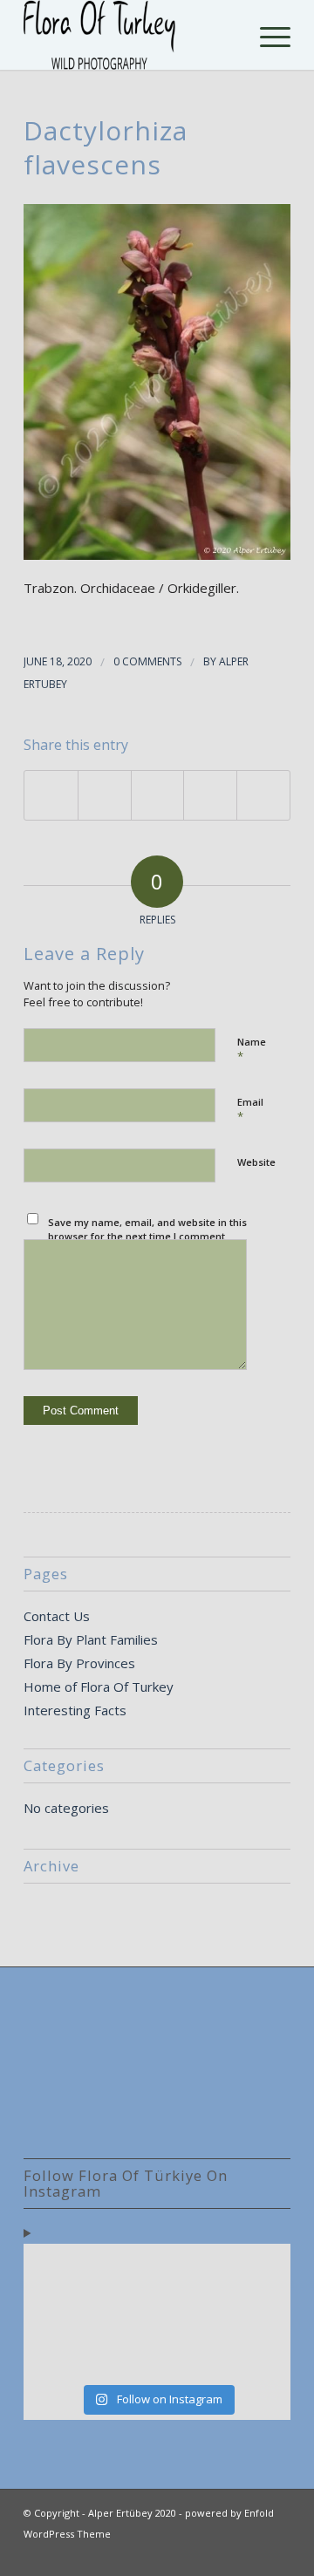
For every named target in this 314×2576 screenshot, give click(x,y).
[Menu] (266, 35)
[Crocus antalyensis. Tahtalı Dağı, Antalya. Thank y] (55, 2312)
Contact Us (57, 1616)
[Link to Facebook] (251, 2554)
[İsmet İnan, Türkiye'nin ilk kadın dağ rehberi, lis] (259, 2272)
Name (252, 1050)
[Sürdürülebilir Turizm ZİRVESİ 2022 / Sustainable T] (259, 2312)
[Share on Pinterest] (210, 795)
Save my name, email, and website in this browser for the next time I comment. (147, 1230)
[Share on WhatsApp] (158, 795)
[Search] (225, 35)
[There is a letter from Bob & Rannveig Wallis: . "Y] (55, 2272)
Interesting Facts (75, 1710)
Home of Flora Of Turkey (99, 1687)
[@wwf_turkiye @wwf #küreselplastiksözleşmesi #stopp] (55, 2353)
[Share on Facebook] (51, 795)
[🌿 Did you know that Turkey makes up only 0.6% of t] (123, 2272)
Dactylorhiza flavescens (106, 147)
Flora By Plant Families (91, 1639)
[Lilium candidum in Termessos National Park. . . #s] (191, 2312)
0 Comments (147, 661)
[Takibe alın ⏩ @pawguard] (123, 2353)
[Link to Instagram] (277, 2554)
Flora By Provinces (79, 1663)
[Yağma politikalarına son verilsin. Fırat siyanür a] (259, 2353)
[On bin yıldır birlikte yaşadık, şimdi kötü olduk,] (191, 2353)
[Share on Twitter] (105, 795)
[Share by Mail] (263, 795)
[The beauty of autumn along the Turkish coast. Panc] (191, 2272)
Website (256, 1162)
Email (250, 1110)
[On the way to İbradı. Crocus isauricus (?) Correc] (123, 2312)
